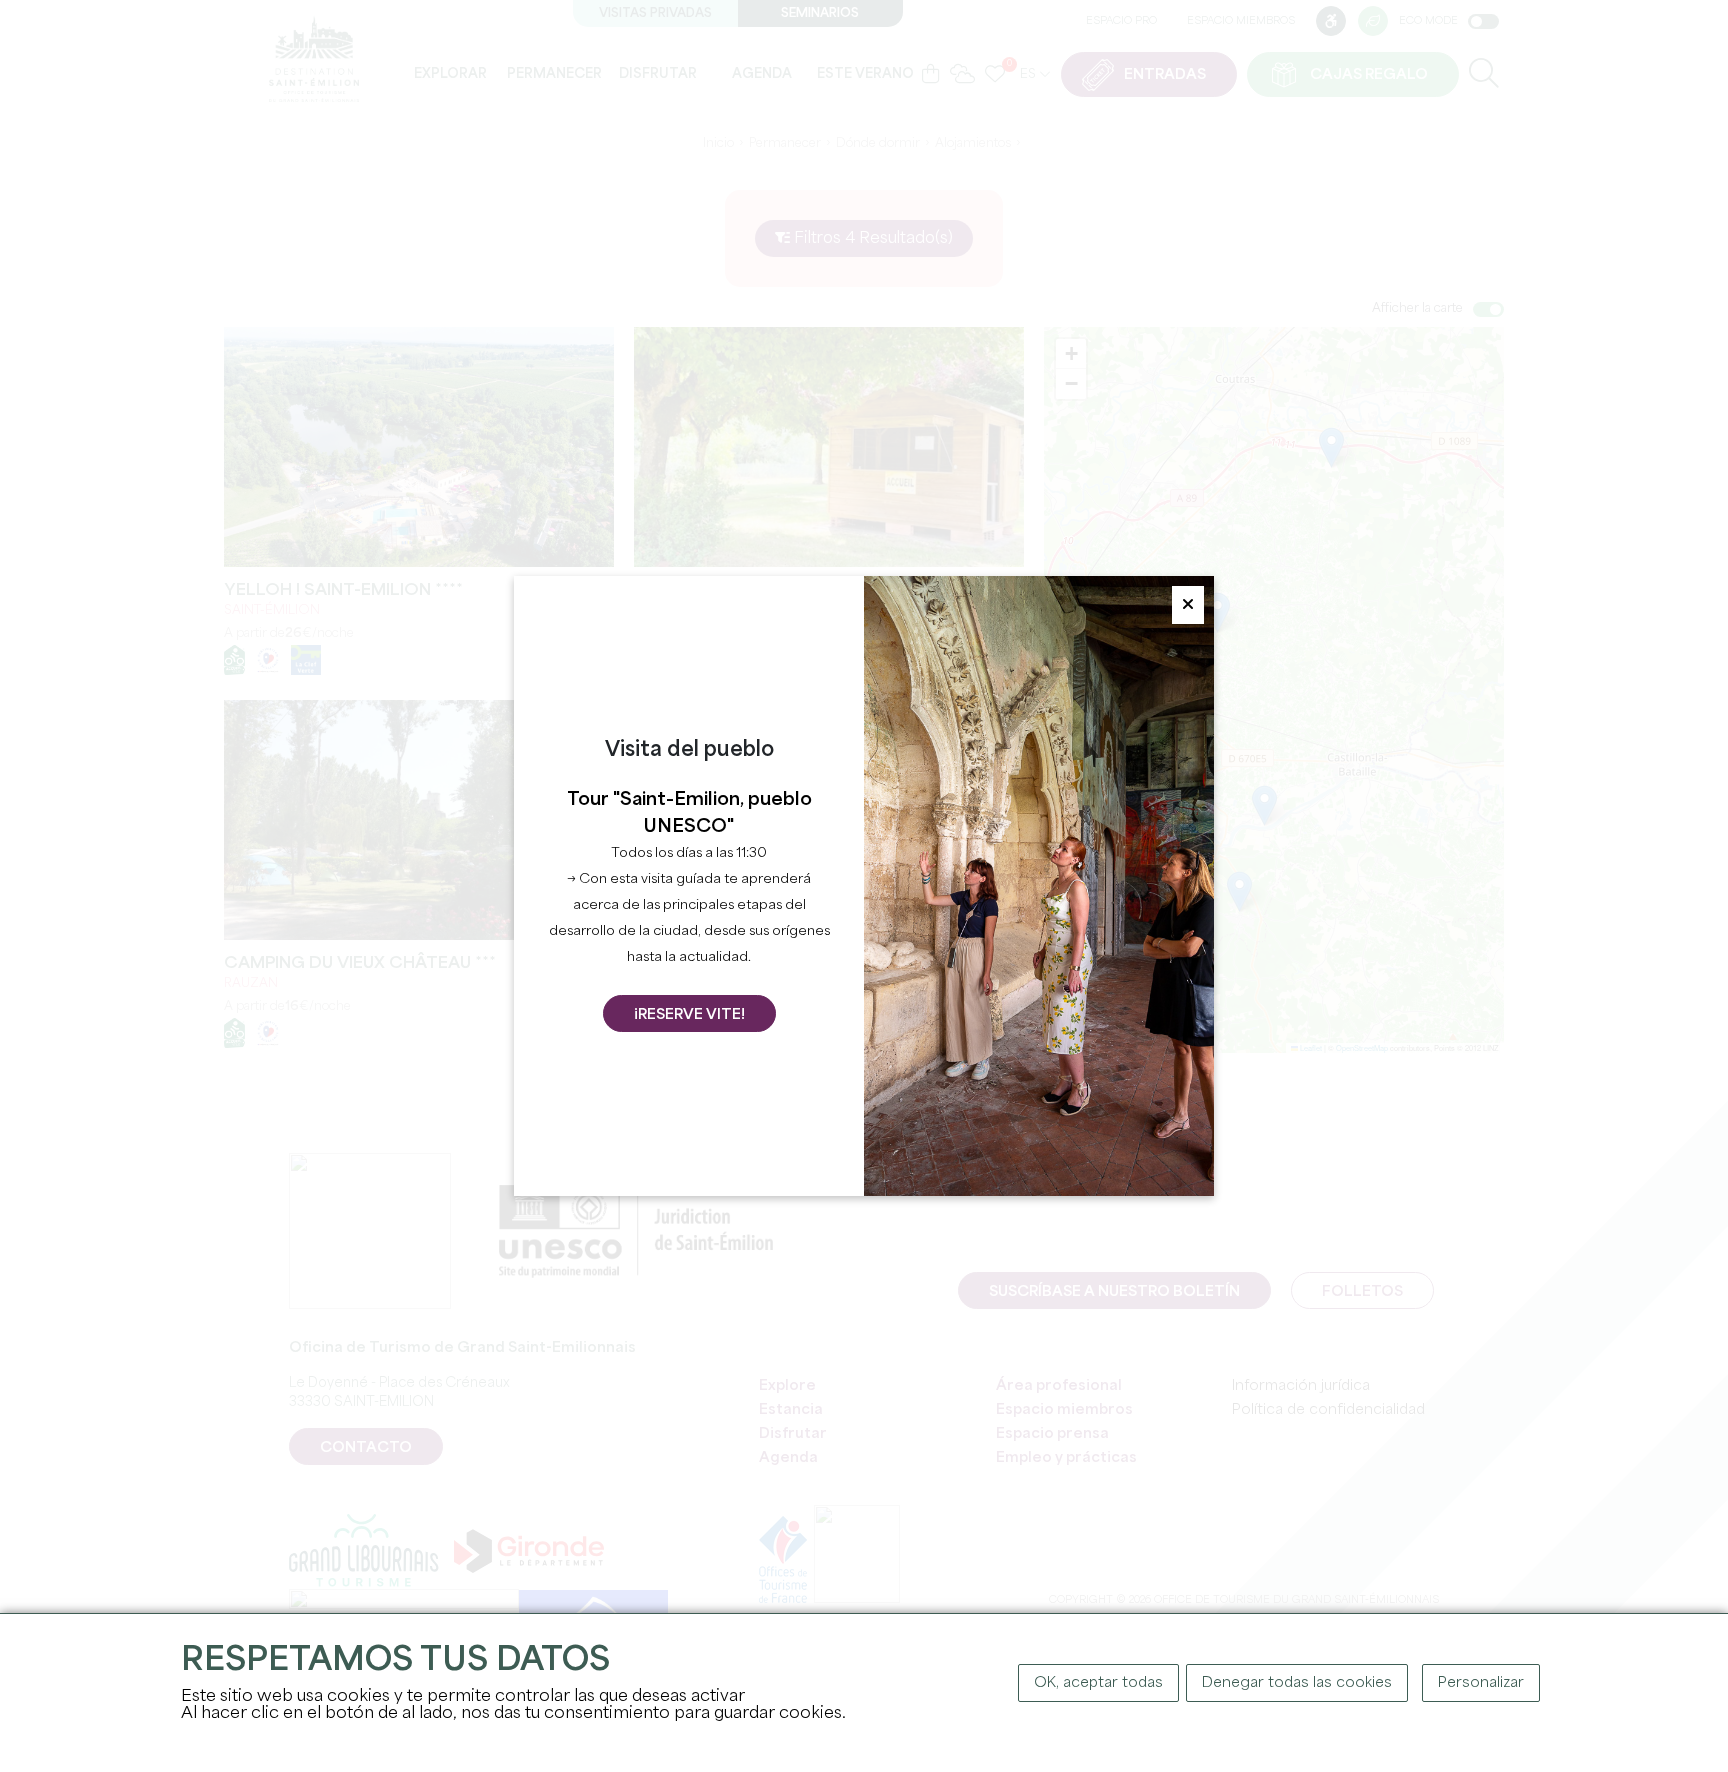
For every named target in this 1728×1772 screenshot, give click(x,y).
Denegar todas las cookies (1297, 1683)
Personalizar (1481, 1683)
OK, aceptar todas (1098, 1683)
